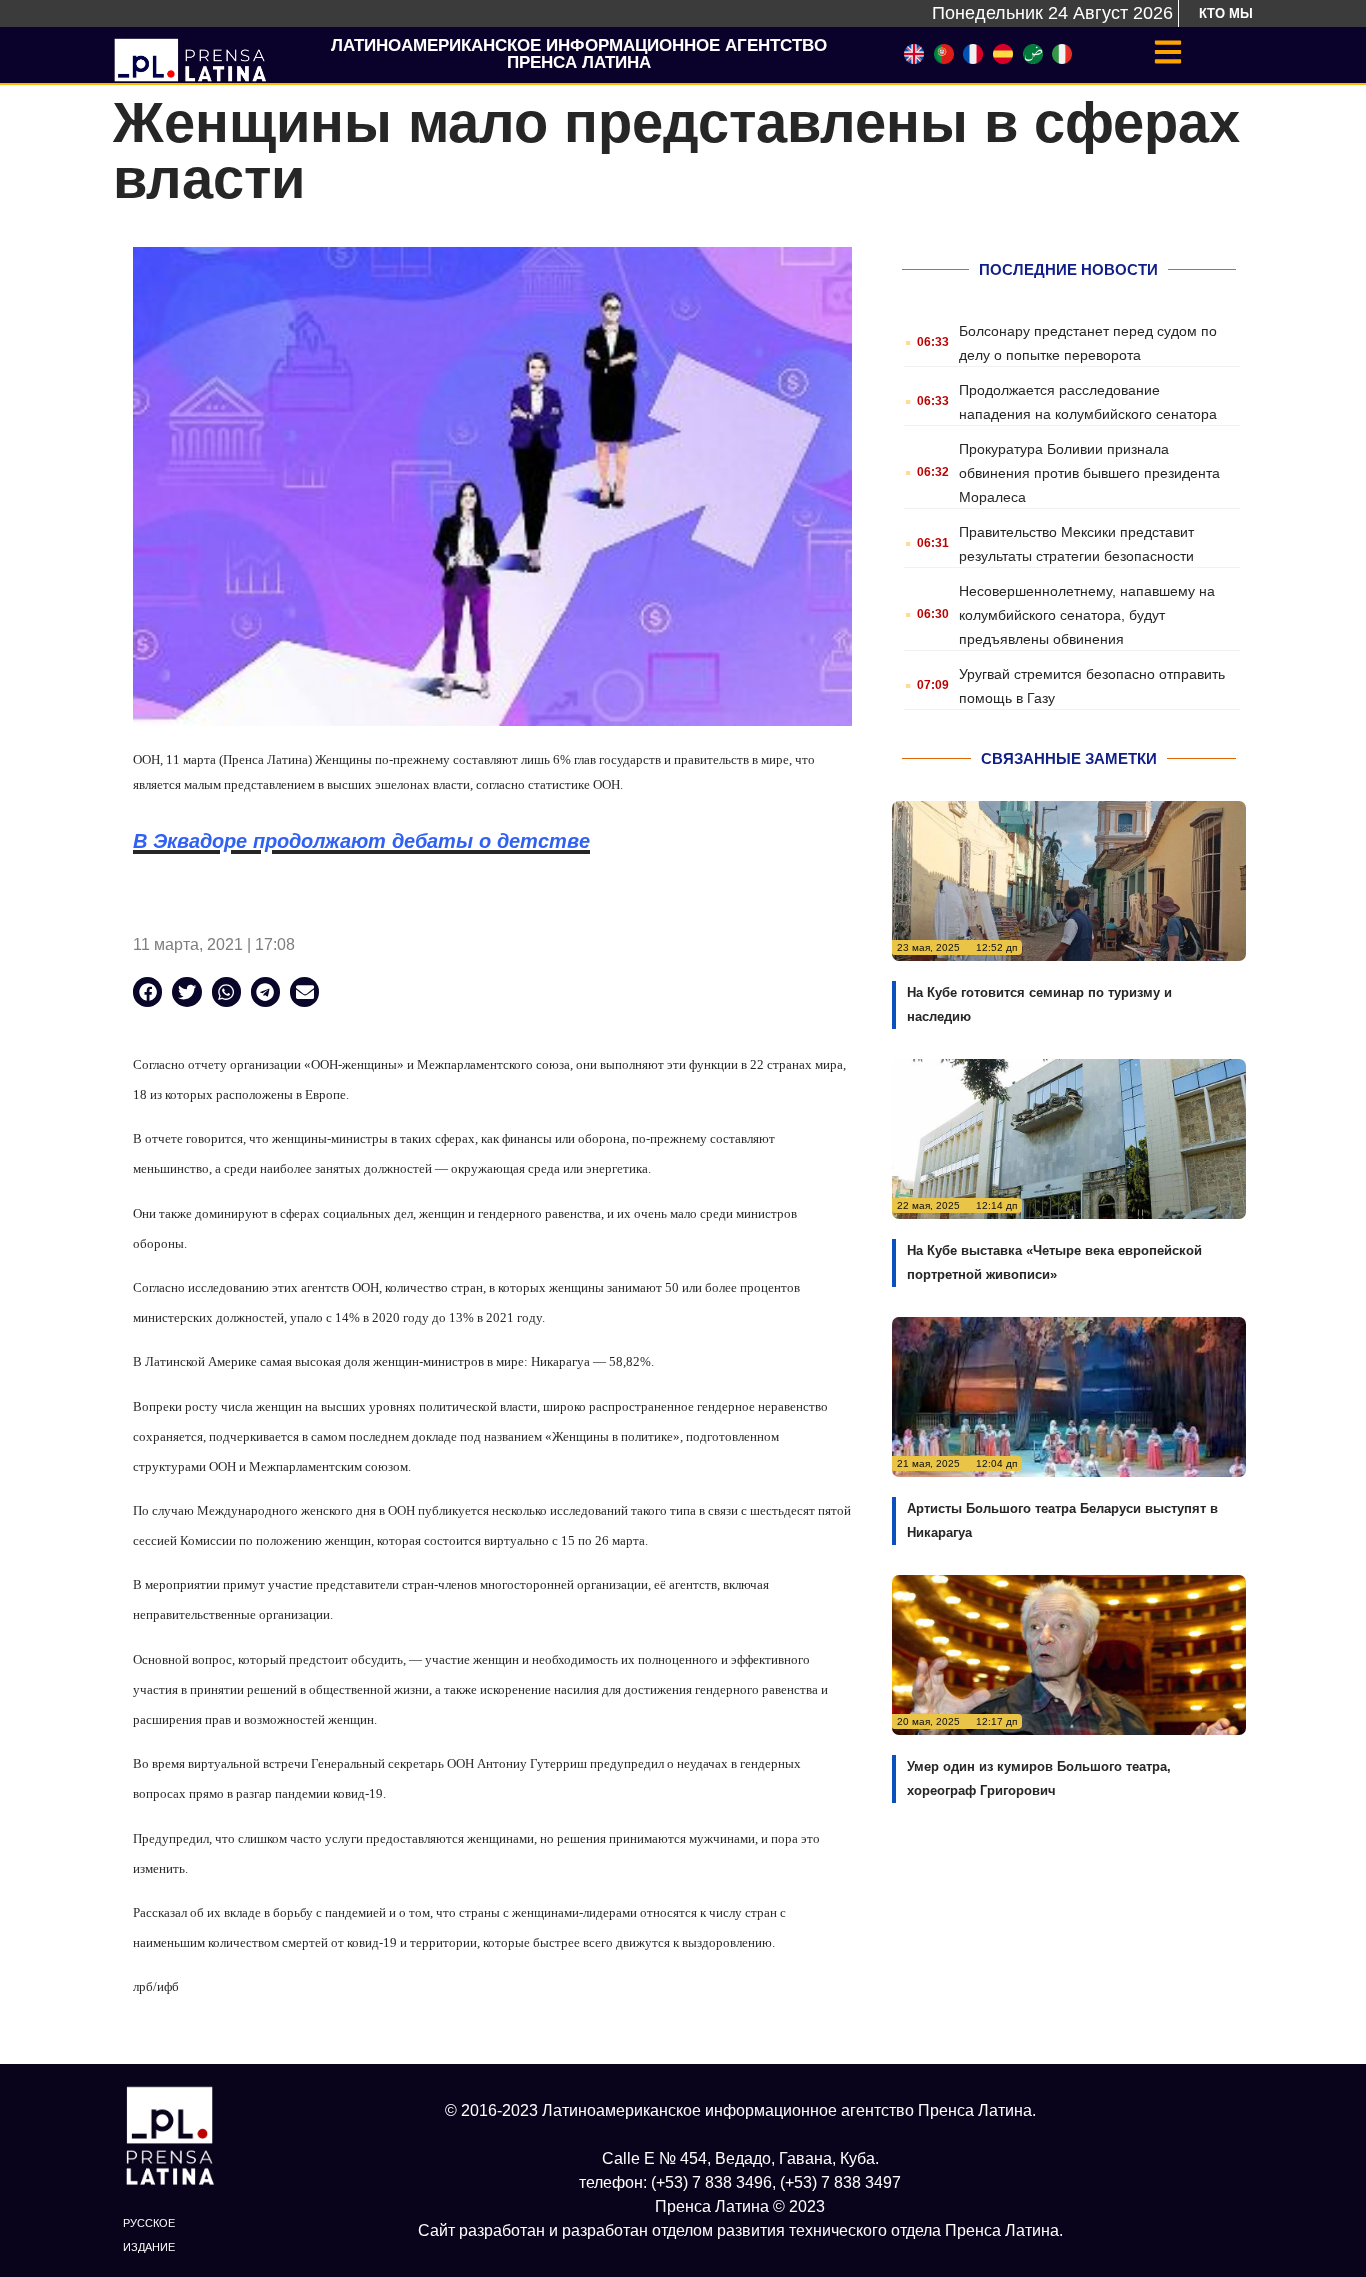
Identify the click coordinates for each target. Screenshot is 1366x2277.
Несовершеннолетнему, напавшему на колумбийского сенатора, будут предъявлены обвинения (1087, 615)
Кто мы (1226, 13)
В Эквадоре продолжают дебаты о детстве (361, 841)
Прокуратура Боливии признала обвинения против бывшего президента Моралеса (1089, 473)
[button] (147, 991)
